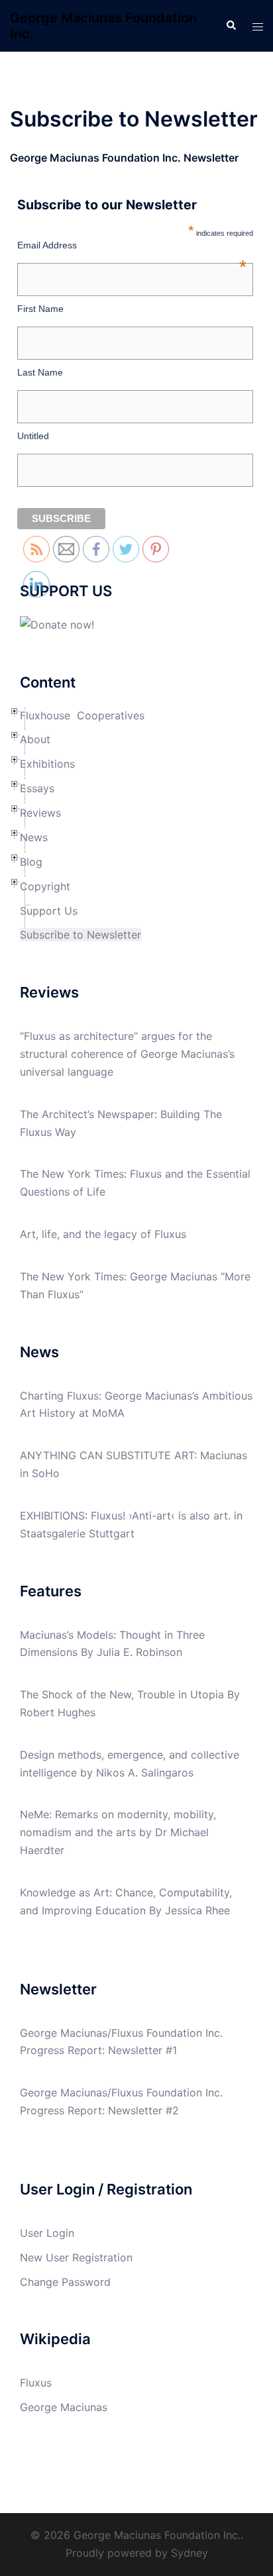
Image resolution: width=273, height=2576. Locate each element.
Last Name (40, 372)
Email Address (132, 245)
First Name (40, 309)
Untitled (33, 436)
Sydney (190, 2553)
